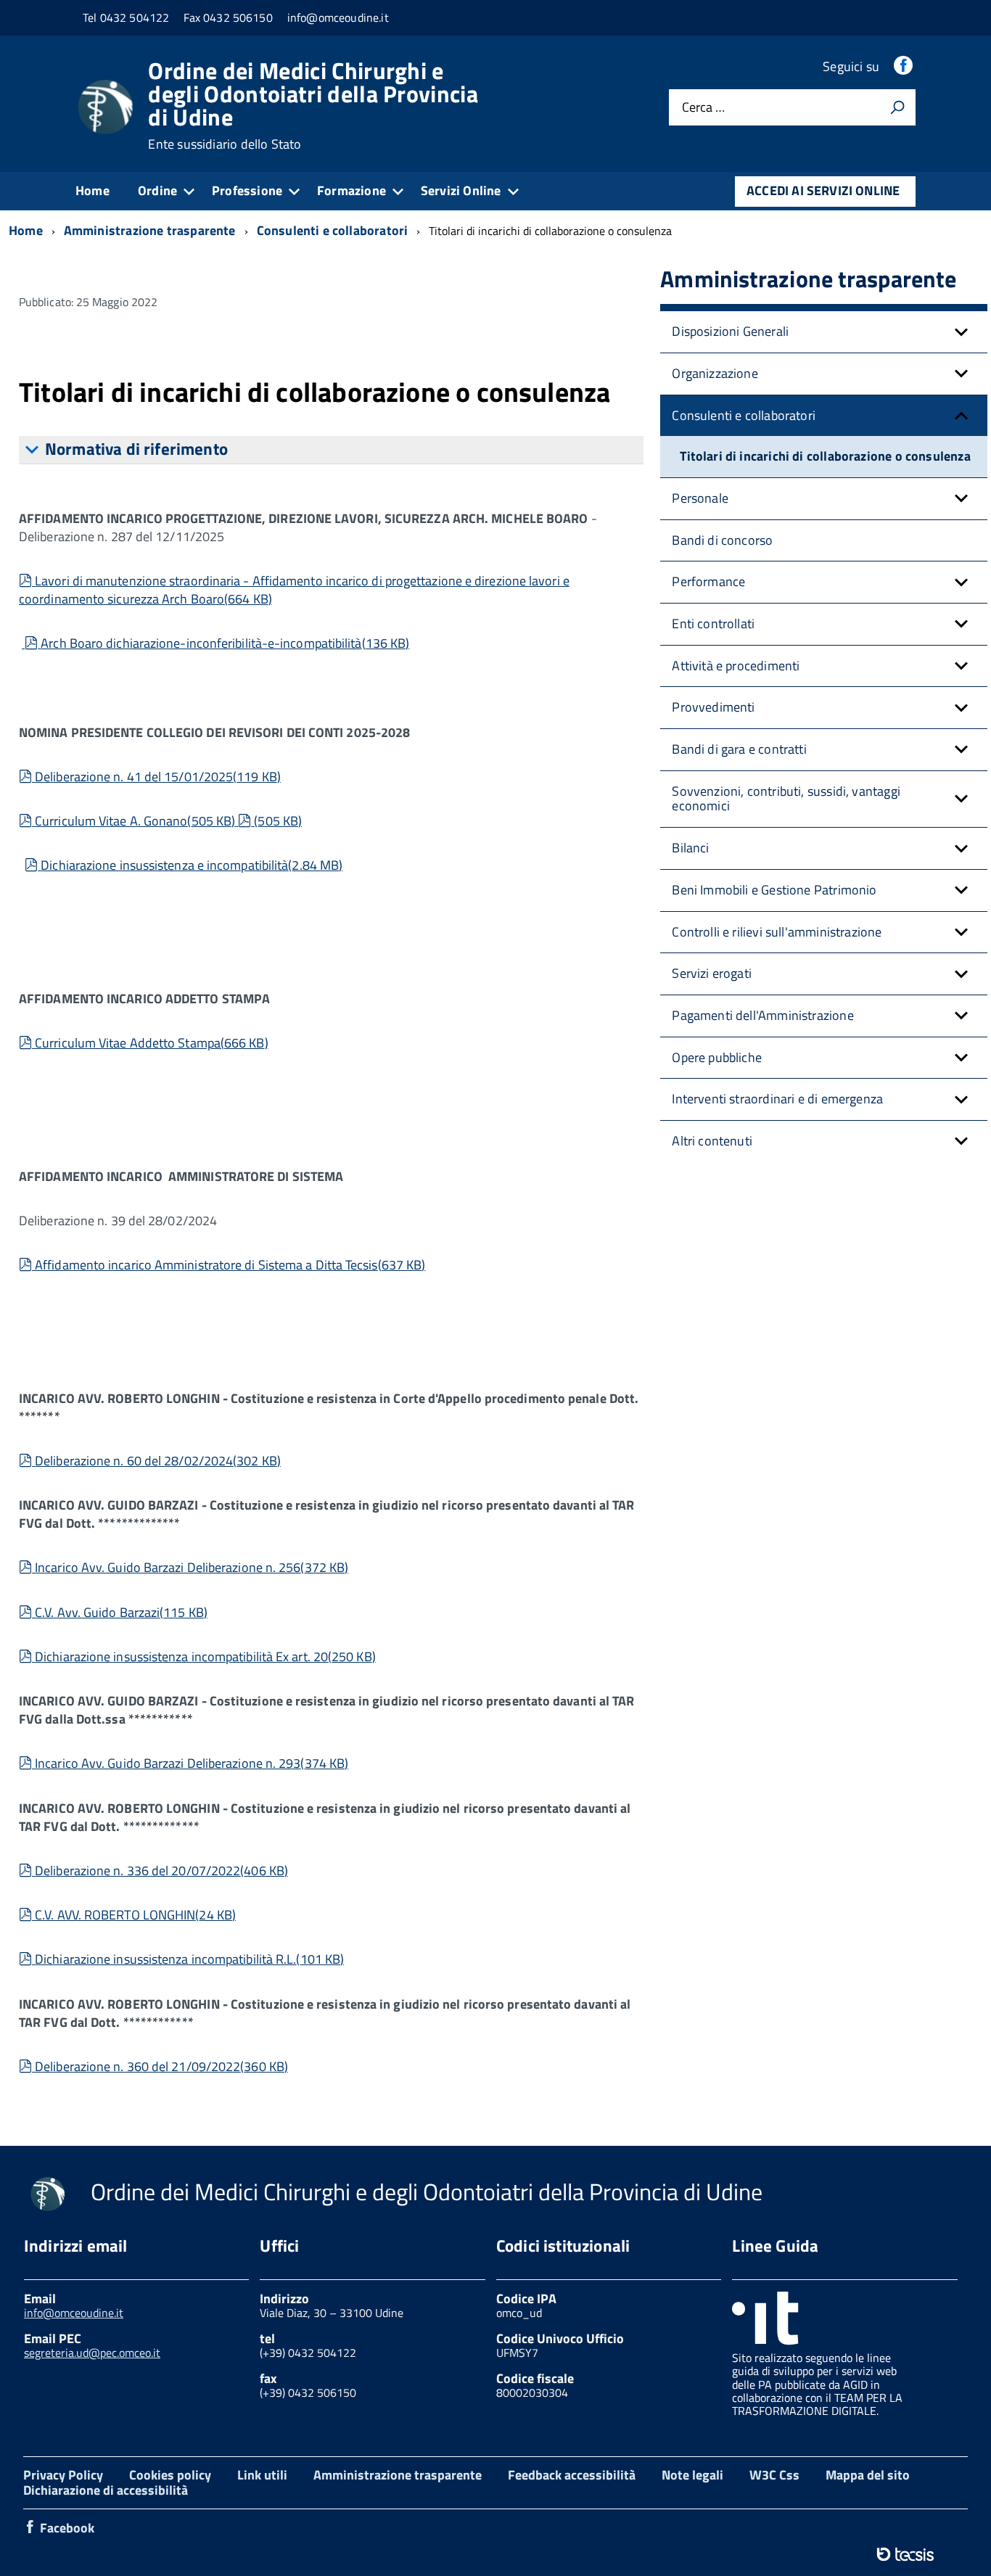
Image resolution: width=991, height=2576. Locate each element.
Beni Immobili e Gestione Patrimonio (774, 890)
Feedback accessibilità (572, 2475)
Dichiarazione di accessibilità (106, 2490)
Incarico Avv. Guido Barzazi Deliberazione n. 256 (191, 1567)
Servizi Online (461, 190)
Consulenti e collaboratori (744, 415)
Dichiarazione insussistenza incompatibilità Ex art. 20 (205, 1657)
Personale (700, 498)
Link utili (262, 2475)
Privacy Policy (63, 2475)
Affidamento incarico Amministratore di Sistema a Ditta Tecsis (230, 1265)
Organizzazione (715, 373)
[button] (961, 332)
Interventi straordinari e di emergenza (777, 1099)
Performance (708, 581)
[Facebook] (905, 66)
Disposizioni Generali (730, 331)
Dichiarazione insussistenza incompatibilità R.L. (189, 1959)
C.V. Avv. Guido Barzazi (121, 1612)
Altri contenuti (712, 1141)
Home (92, 190)
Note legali (692, 2475)
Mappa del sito (868, 2475)
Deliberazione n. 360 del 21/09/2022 (161, 2066)
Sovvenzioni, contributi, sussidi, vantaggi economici (786, 799)
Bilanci (690, 848)
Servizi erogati (712, 973)
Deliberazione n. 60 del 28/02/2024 (157, 1461)
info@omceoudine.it (74, 2313)
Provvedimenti (713, 707)
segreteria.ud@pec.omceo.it (92, 2353)
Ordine (157, 190)
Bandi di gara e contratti (739, 749)
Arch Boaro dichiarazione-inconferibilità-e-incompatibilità (225, 643)
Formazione (351, 190)
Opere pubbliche (717, 1057)
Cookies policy (170, 2475)
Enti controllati (713, 624)
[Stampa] (897, 107)
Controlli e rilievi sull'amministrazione (777, 932)
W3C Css (774, 2475)
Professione (247, 190)
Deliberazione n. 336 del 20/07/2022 (161, 1871)
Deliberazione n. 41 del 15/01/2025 (157, 777)
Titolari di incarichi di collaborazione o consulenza (825, 456)
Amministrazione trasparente (398, 2475)
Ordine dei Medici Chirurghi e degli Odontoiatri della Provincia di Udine (313, 105)
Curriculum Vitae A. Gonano (135, 821)
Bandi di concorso (722, 540)
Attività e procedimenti (736, 666)
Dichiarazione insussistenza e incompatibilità (191, 865)
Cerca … (703, 108)
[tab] (331, 450)
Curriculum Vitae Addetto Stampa (151, 1043)
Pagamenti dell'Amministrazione (762, 1015)
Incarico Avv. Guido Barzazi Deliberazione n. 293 (191, 1763)
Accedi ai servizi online (823, 190)
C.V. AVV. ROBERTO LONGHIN (135, 1915)
